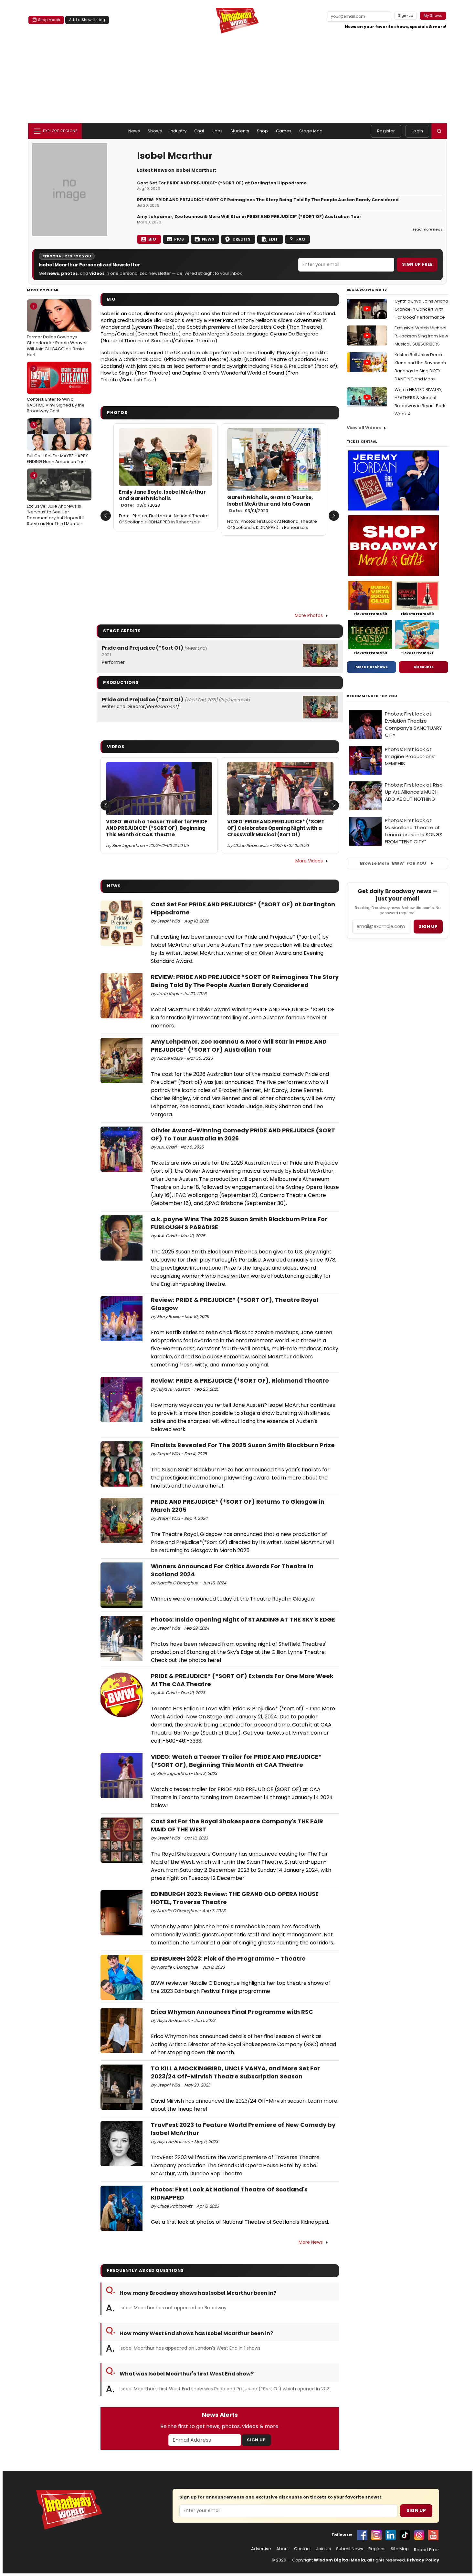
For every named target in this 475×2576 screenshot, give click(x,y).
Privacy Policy (423, 2560)
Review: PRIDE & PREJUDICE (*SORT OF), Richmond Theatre (240, 1381)
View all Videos (364, 428)
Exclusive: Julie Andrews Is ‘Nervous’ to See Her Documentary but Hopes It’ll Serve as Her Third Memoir (56, 500)
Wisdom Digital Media (339, 2560)
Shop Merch (49, 20)
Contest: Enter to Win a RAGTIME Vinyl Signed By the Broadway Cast (56, 390)
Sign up (428, 927)
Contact (302, 2549)
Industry (178, 131)
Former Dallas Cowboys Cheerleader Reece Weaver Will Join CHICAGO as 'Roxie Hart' (57, 330)
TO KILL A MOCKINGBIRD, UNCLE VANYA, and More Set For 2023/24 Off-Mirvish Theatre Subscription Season (235, 2072)
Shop (263, 131)
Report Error (427, 2550)
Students (240, 131)
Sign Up (256, 2440)
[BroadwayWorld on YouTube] (433, 2535)
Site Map (400, 2549)
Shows (155, 131)
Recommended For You (372, 696)
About (283, 2549)
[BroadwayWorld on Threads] (419, 2535)
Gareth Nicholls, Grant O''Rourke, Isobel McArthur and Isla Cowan (270, 504)
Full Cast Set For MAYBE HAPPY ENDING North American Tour (57, 443)
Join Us (323, 2549)
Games (284, 131)
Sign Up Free (417, 264)
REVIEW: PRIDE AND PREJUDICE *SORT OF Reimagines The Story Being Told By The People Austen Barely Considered (268, 200)
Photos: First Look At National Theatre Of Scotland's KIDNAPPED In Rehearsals (164, 519)
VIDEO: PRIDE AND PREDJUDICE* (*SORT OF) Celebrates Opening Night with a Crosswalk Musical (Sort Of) (276, 828)
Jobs (218, 131)
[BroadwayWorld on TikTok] (405, 2535)
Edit (273, 239)
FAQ (301, 239)
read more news (428, 229)
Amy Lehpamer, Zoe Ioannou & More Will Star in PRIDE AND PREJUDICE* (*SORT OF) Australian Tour (249, 217)
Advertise (261, 2549)
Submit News (350, 2549)
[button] (439, 131)
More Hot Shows (372, 667)
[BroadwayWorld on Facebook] (362, 2535)
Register (386, 131)
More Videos (309, 861)
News (134, 131)
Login (417, 131)
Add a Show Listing (87, 20)
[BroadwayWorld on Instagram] (376, 2535)
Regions (377, 2549)
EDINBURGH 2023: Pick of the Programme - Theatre (228, 1958)
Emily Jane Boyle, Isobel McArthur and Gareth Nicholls (162, 499)
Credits (241, 239)
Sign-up (406, 15)
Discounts (424, 667)
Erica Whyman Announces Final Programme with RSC (232, 2012)
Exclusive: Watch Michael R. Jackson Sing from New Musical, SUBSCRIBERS (421, 336)
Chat (199, 131)
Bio (152, 239)
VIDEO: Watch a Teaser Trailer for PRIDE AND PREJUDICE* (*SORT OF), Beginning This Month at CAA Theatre (157, 828)
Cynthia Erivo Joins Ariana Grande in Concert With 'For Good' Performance (421, 309)
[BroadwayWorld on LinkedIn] (391, 2535)
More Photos (309, 615)
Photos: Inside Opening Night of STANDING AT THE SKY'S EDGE (243, 1619)
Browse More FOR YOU (393, 863)
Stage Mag (311, 131)
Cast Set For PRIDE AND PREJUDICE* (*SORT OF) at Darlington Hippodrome (222, 183)
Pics (179, 239)
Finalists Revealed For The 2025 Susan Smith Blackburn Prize (243, 1445)
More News (311, 2242)
